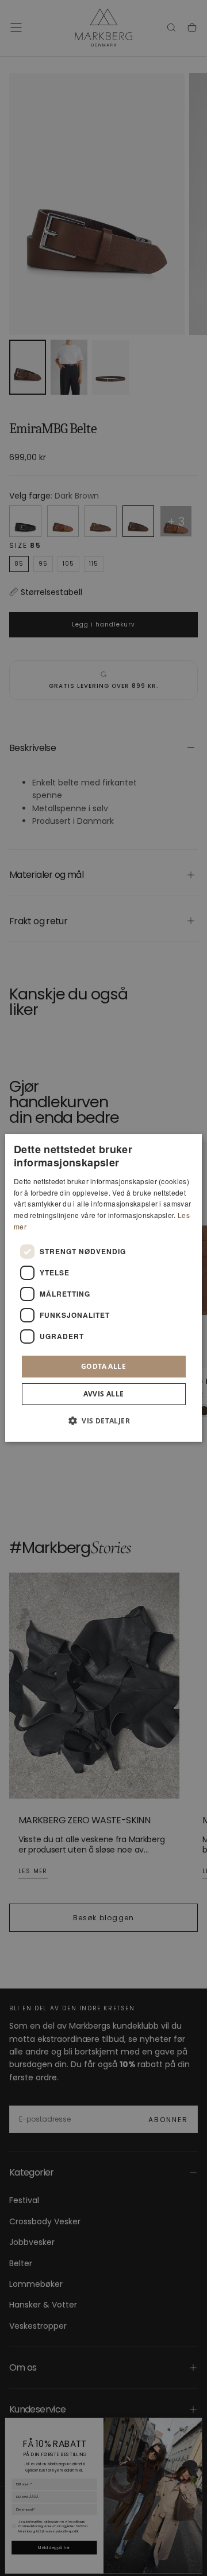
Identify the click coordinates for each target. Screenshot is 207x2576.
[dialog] (103, 1288)
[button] (103, 1421)
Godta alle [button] (103, 1366)
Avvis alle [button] (104, 1394)
